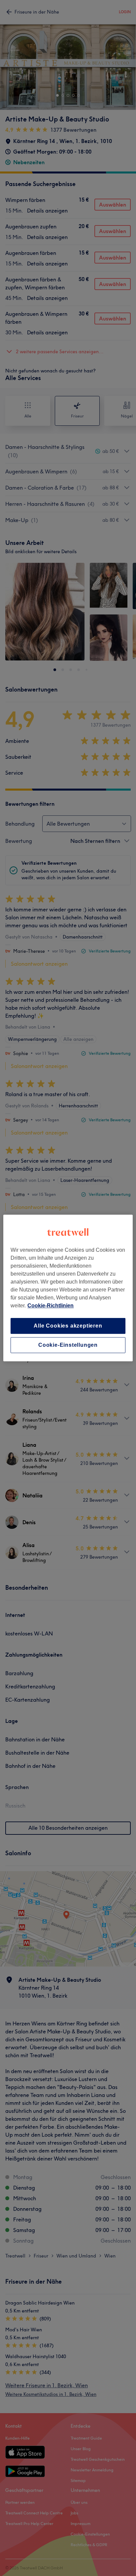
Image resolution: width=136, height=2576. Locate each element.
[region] (68, 1288)
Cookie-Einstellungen (68, 1345)
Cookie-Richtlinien (51, 1306)
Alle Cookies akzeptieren (68, 1326)
